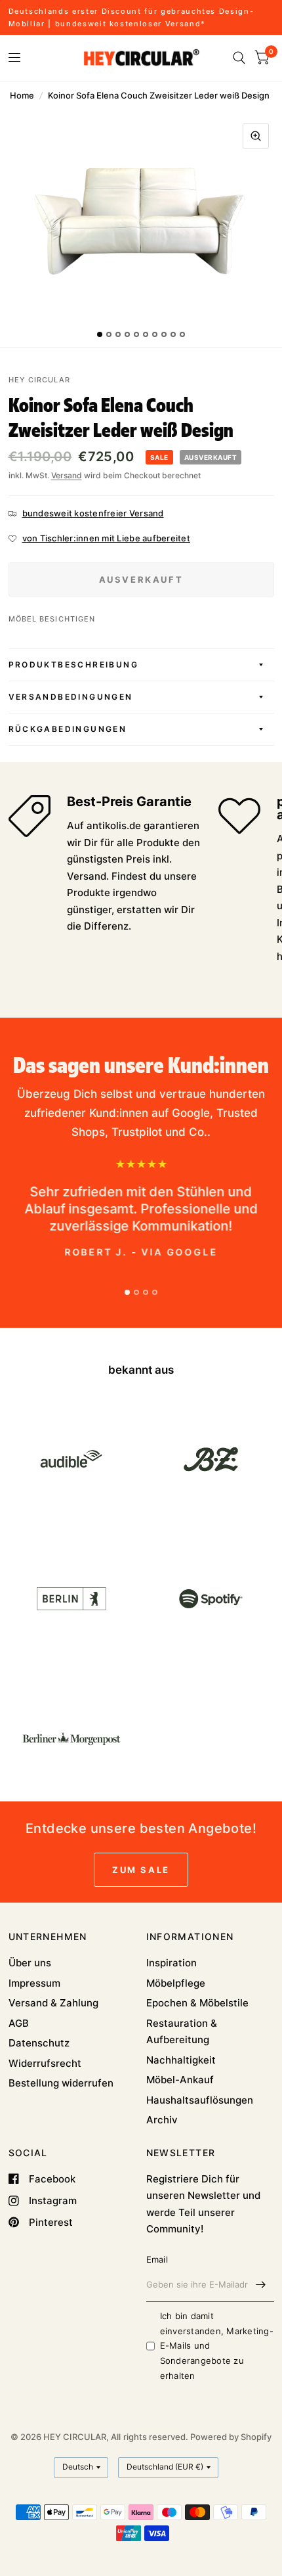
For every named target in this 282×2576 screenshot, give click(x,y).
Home (22, 95)
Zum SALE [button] (141, 1870)
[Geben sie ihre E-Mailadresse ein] (261, 2285)
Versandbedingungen (71, 697)
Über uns (30, 1963)
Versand (67, 475)
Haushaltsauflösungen (200, 2100)
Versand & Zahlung (53, 2003)
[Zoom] (256, 136)
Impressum (34, 1983)
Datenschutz (39, 2043)
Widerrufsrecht (45, 2063)
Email (157, 2259)
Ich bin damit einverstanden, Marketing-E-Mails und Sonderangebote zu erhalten (217, 2346)
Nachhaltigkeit (181, 2060)
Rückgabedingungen (68, 729)
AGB (19, 2023)
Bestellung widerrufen (61, 2083)
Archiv (162, 2120)
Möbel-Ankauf (180, 2080)
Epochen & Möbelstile (197, 2003)
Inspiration (171, 1963)
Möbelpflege (176, 1983)
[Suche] (239, 58)
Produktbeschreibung (74, 665)
